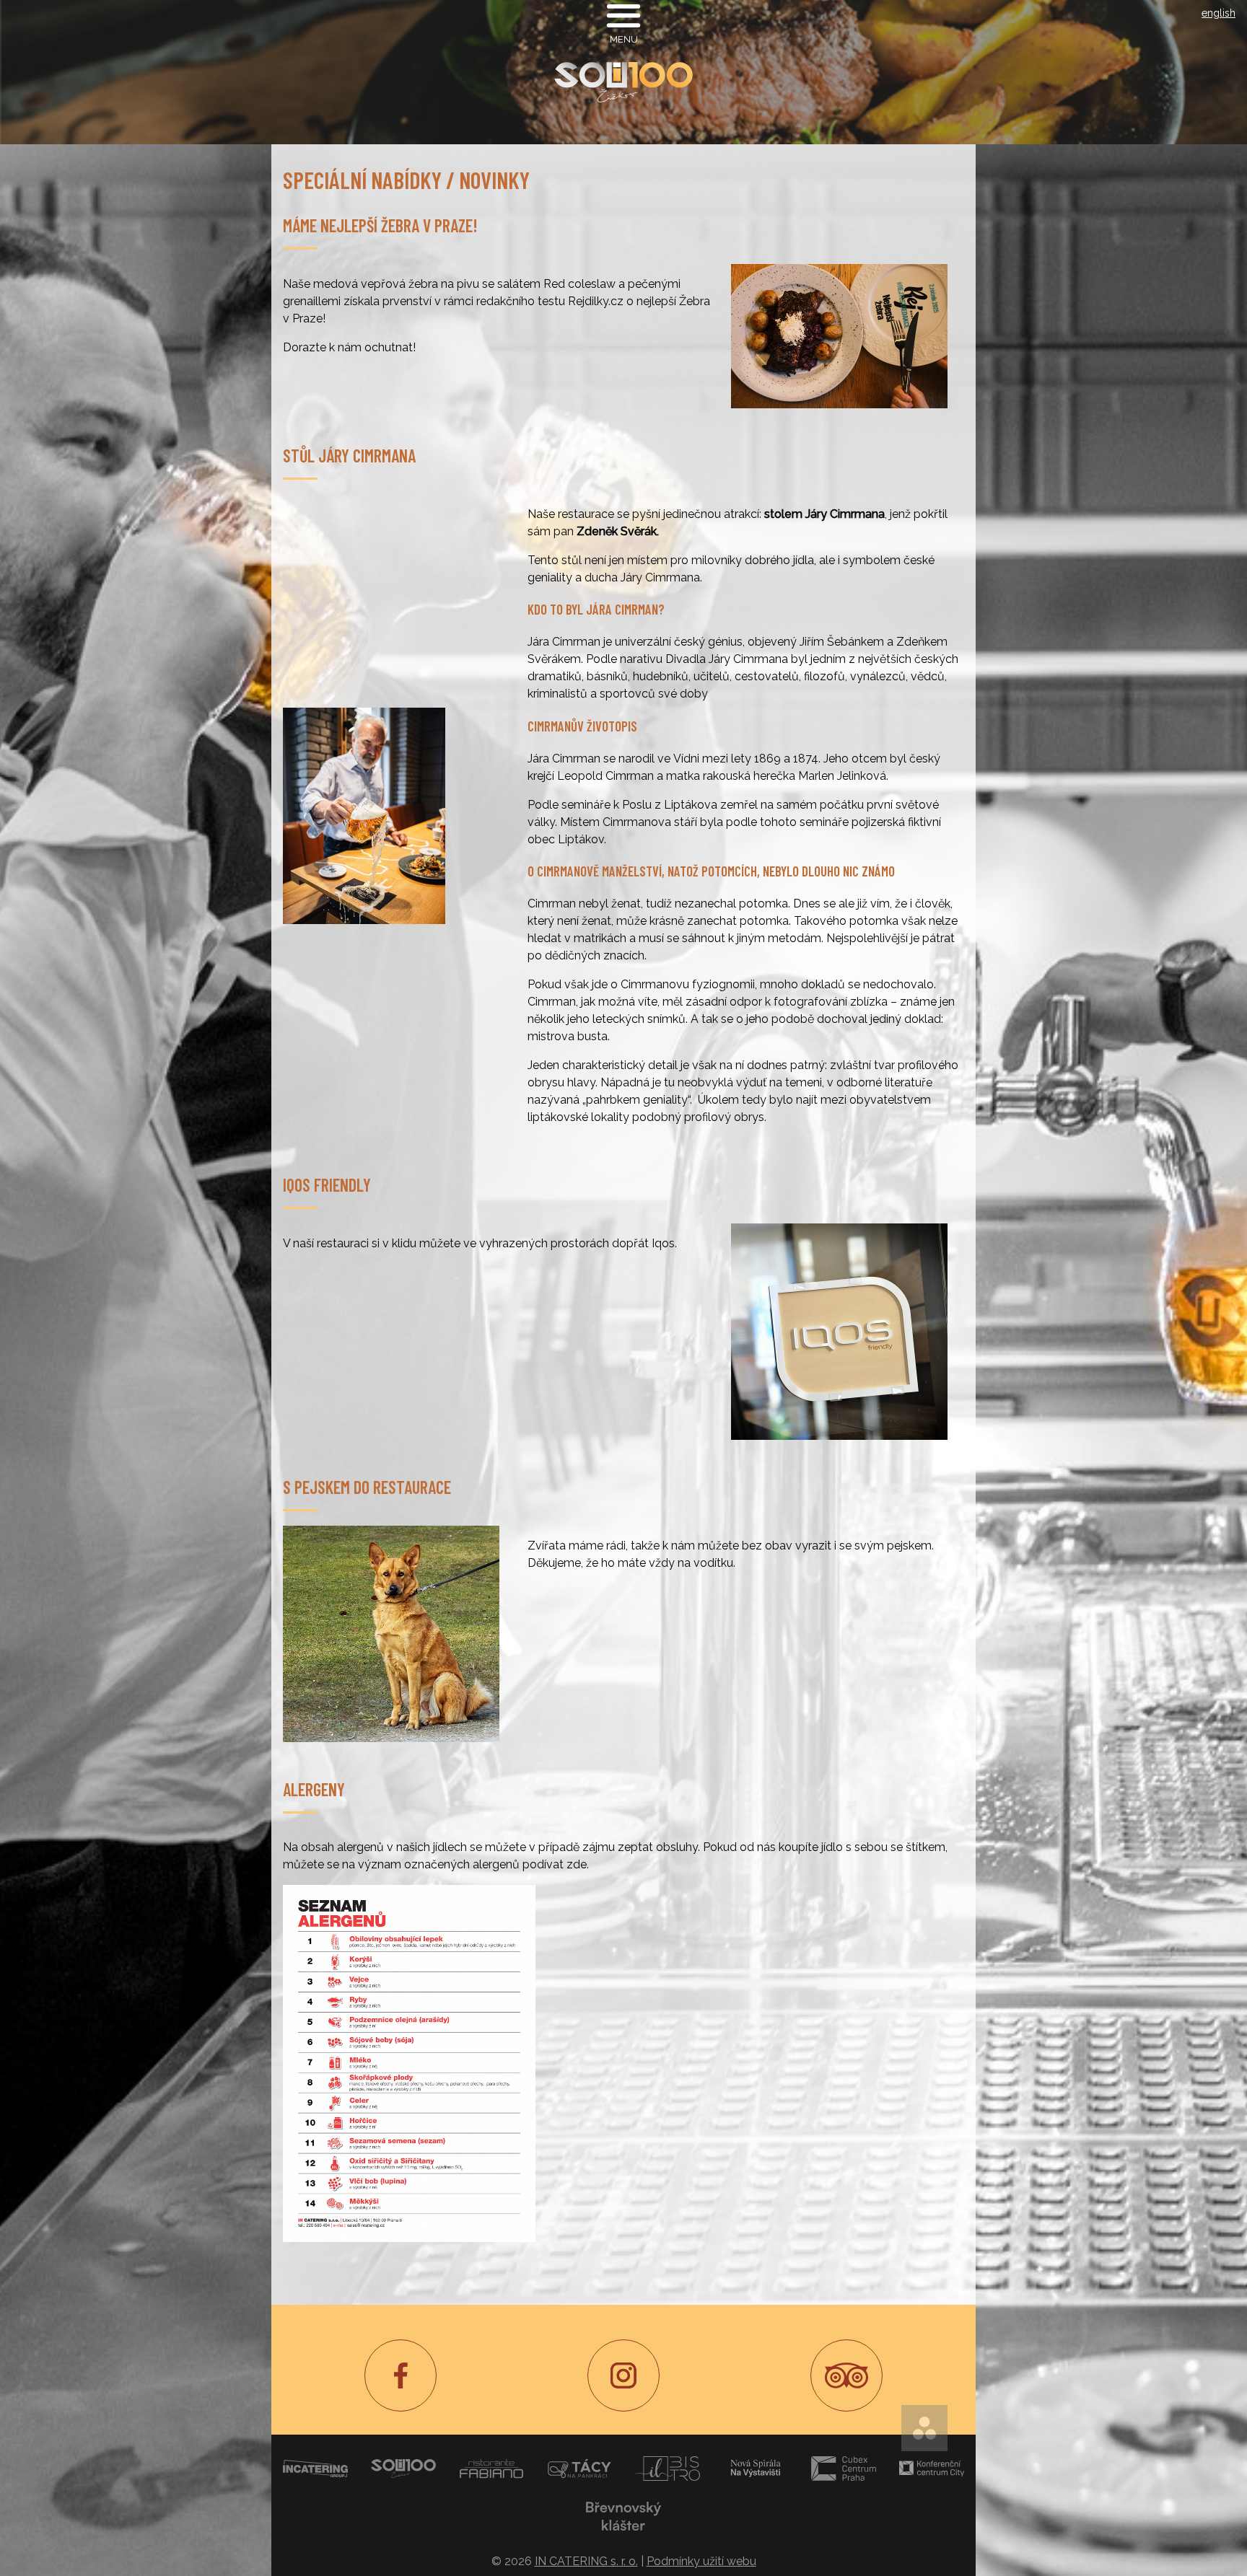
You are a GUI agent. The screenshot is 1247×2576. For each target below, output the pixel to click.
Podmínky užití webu (701, 2561)
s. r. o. (586, 2561)
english (1218, 13)
